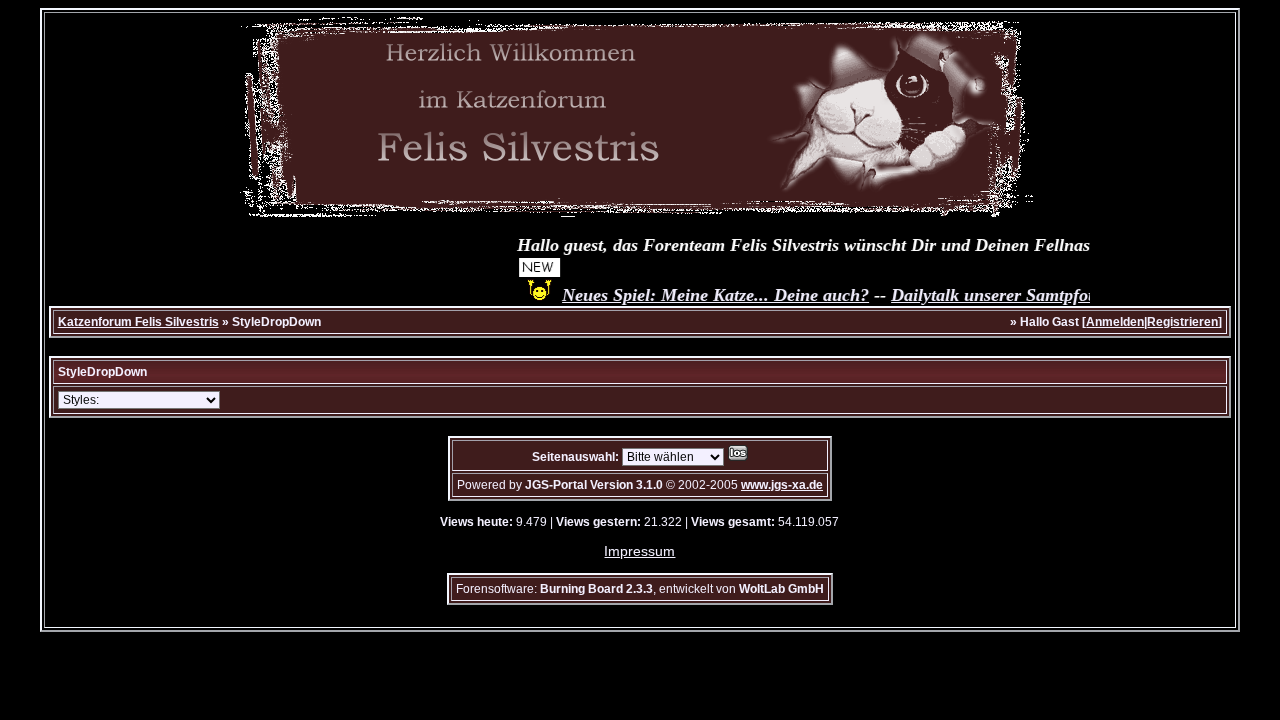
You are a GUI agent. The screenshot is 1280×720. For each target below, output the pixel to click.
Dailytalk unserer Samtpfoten (992, 295)
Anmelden (1115, 322)
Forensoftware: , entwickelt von (640, 589)
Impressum (639, 551)
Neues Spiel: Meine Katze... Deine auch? (706, 295)
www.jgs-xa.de (782, 485)
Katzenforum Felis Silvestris (138, 322)
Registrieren (1182, 322)
